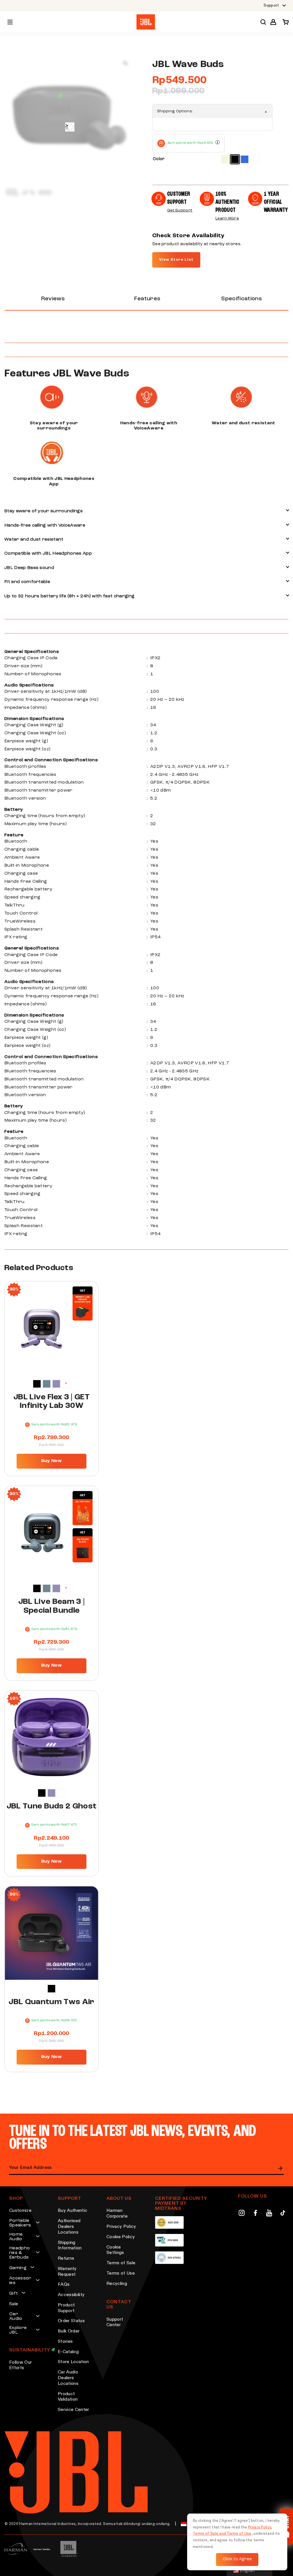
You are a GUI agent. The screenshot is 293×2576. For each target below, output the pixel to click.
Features (147, 299)
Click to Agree (237, 2559)
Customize (20, 2211)
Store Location (73, 2362)
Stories (65, 2342)
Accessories (20, 2281)
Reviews (53, 299)
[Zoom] (125, 63)
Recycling (117, 2284)
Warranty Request (67, 2272)
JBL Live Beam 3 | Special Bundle (52, 1606)
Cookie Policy (121, 2237)
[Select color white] (61, 1793)
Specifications (241, 299)
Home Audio (16, 2237)
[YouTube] (269, 2214)
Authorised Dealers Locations (69, 2227)
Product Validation (68, 2397)
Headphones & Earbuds (19, 2253)
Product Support (66, 2308)
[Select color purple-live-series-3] (56, 1384)
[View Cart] (284, 22)
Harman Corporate (117, 2214)
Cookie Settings (115, 2250)
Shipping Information (70, 2246)
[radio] (225, 159)
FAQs (64, 2285)
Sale (14, 2304)
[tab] (53, 299)
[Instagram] (242, 2214)
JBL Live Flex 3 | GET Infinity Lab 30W (52, 1402)
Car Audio (16, 2316)
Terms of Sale (121, 2263)
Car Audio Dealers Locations (68, 2378)
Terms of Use (121, 2273)
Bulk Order (69, 2331)
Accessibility (71, 2295)
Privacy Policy (121, 2227)
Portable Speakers (20, 2223)
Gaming (18, 2268)
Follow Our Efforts (20, 2365)
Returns (66, 2259)
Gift (13, 2294)
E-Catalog (68, 2352)
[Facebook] (255, 2214)
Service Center (73, 2410)
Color (159, 159)
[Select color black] (37, 1384)
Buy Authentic (73, 2211)
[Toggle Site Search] (263, 22)
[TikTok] (283, 2214)
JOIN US (280, 2168)
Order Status (71, 2321)
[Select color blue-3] (47, 1384)
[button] (273, 22)
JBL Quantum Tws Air (51, 2002)
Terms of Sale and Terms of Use (222, 2534)
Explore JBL (18, 2330)
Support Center (115, 2322)
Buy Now (52, 1461)
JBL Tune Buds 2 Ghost (52, 1806)
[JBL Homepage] (146, 22)
